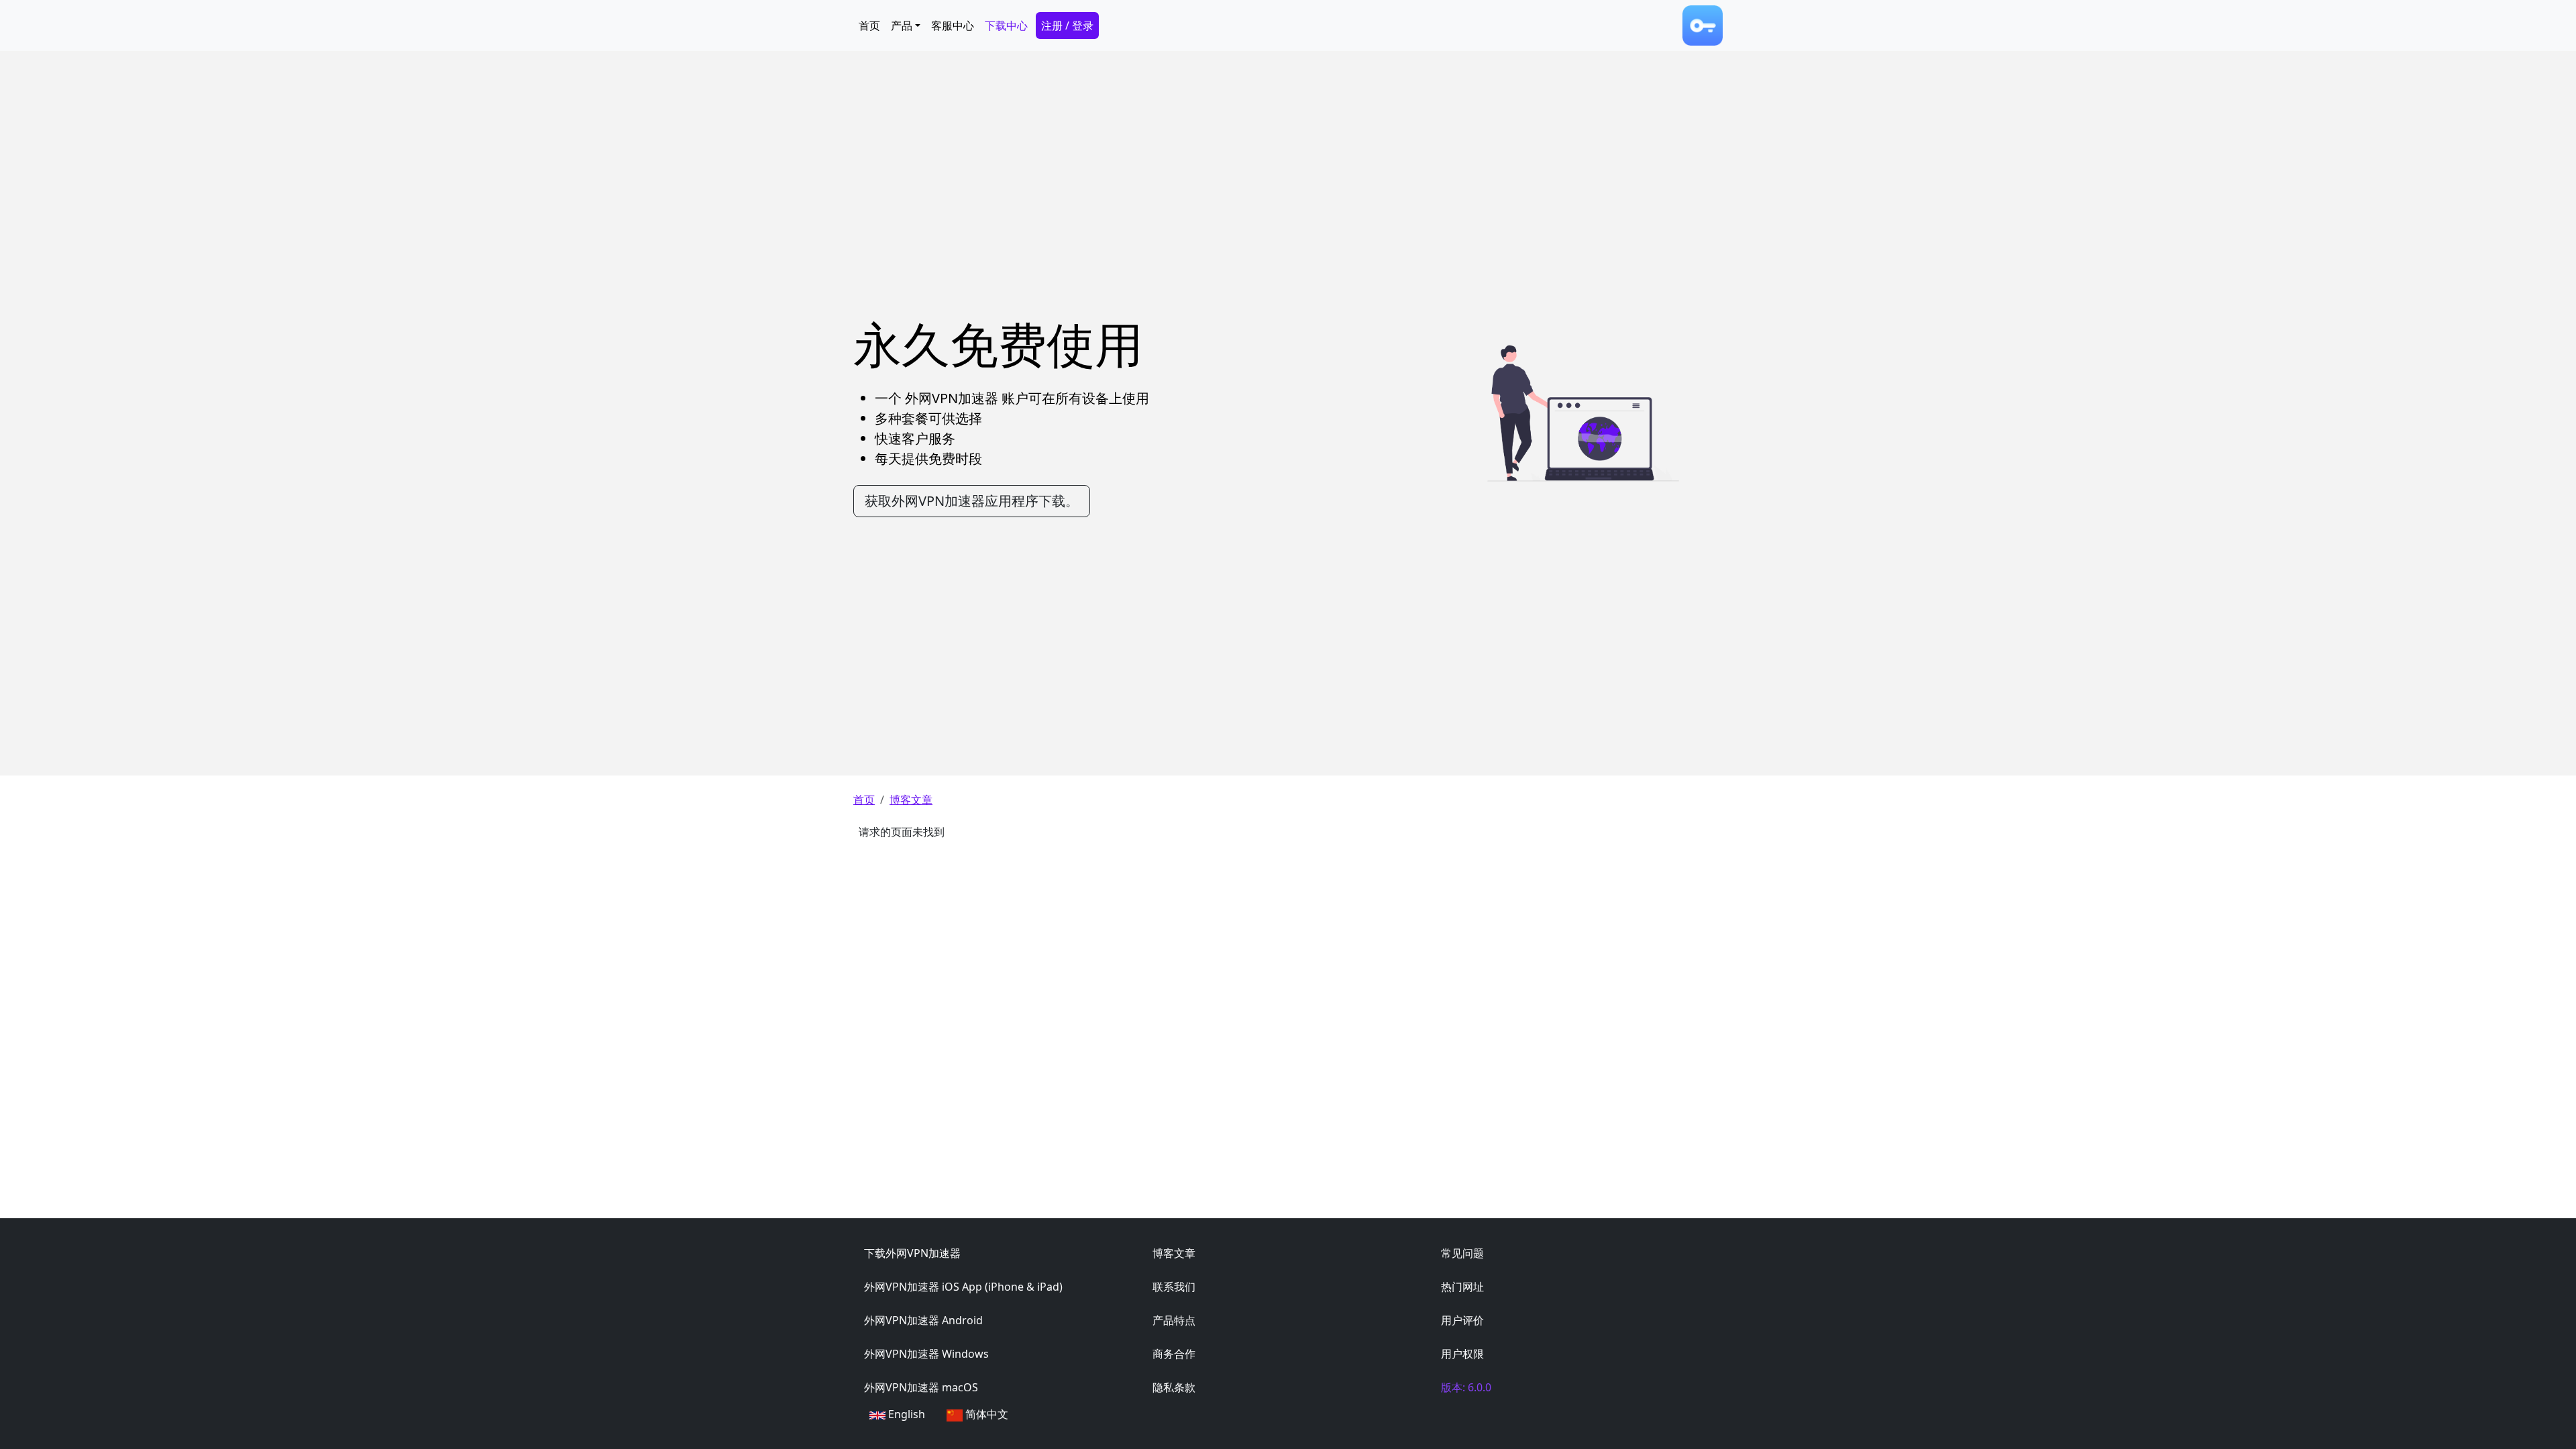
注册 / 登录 (1067, 25)
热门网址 (1462, 1287)
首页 (869, 25)
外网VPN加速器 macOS (921, 1387)
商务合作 (1174, 1354)
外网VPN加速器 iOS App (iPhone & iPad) (963, 1287)
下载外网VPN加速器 (912, 1253)
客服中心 (953, 25)
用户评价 (1462, 1320)
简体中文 (987, 1414)
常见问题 (1462, 1253)
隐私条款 (1174, 1387)
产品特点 (1174, 1320)
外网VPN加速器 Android (923, 1320)
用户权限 (1462, 1354)
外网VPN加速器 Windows (926, 1354)
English (907, 1414)
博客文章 (911, 800)
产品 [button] (902, 25)
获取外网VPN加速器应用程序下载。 (972, 501)
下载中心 (1006, 25)
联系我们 (1174, 1287)
